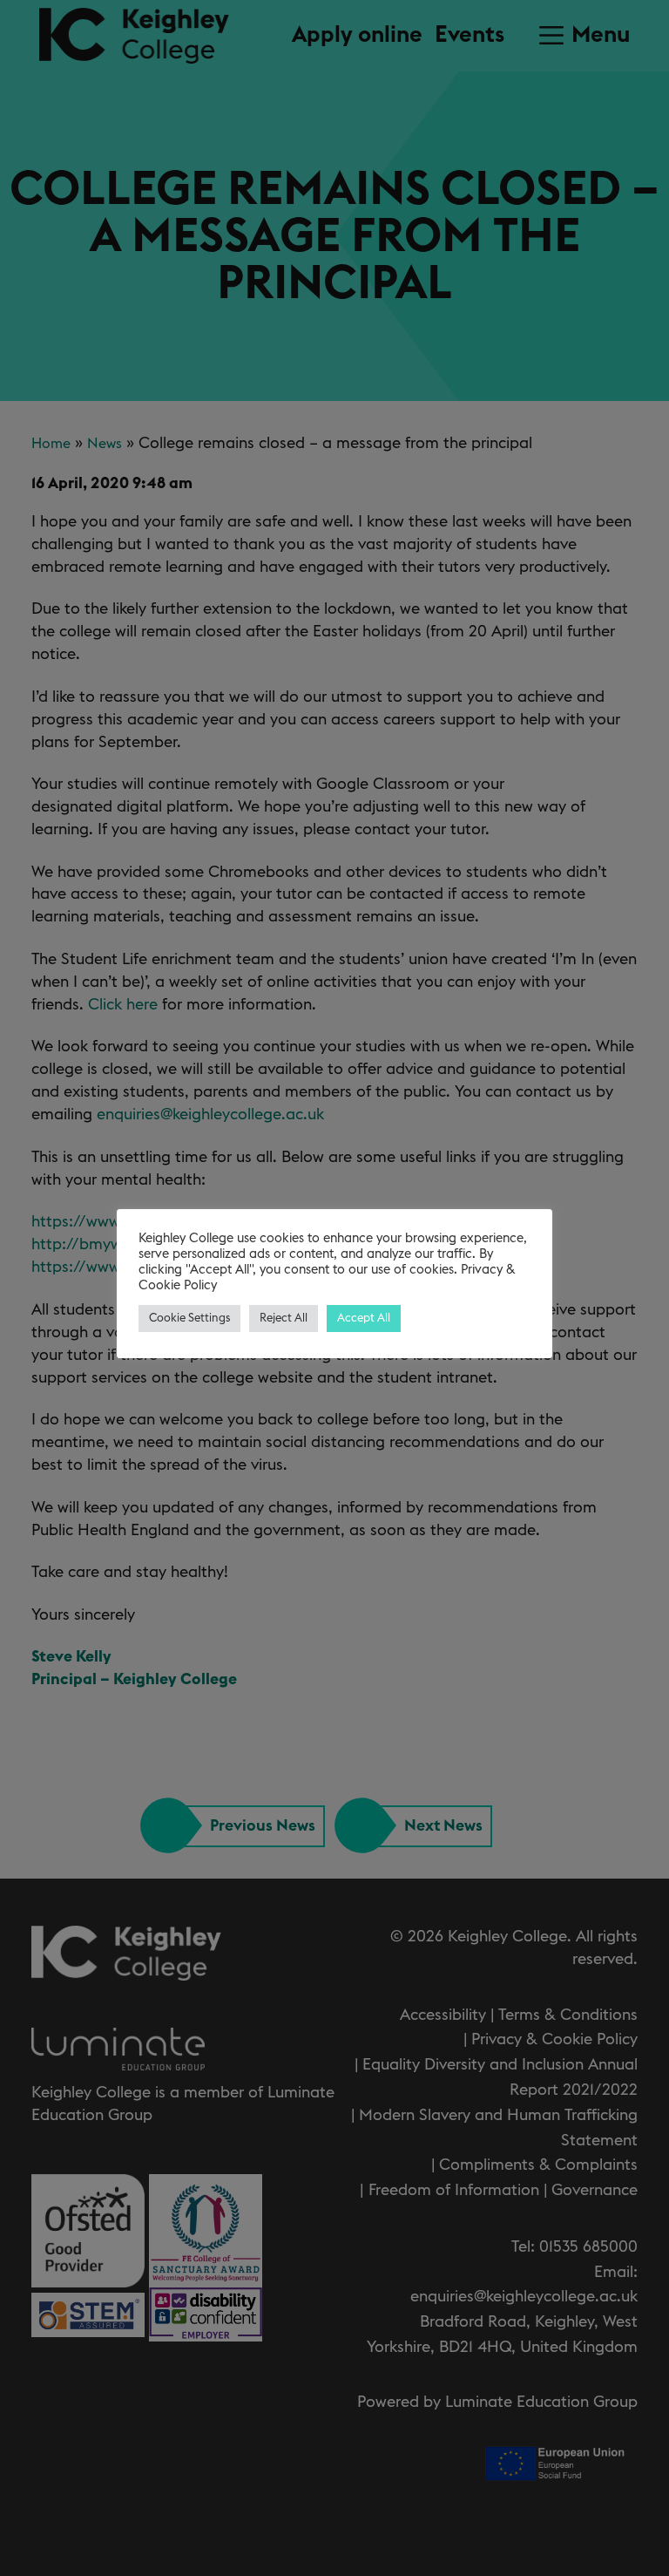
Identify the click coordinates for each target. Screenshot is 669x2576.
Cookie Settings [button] (189, 1319)
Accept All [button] (364, 1319)
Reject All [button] (284, 1319)
